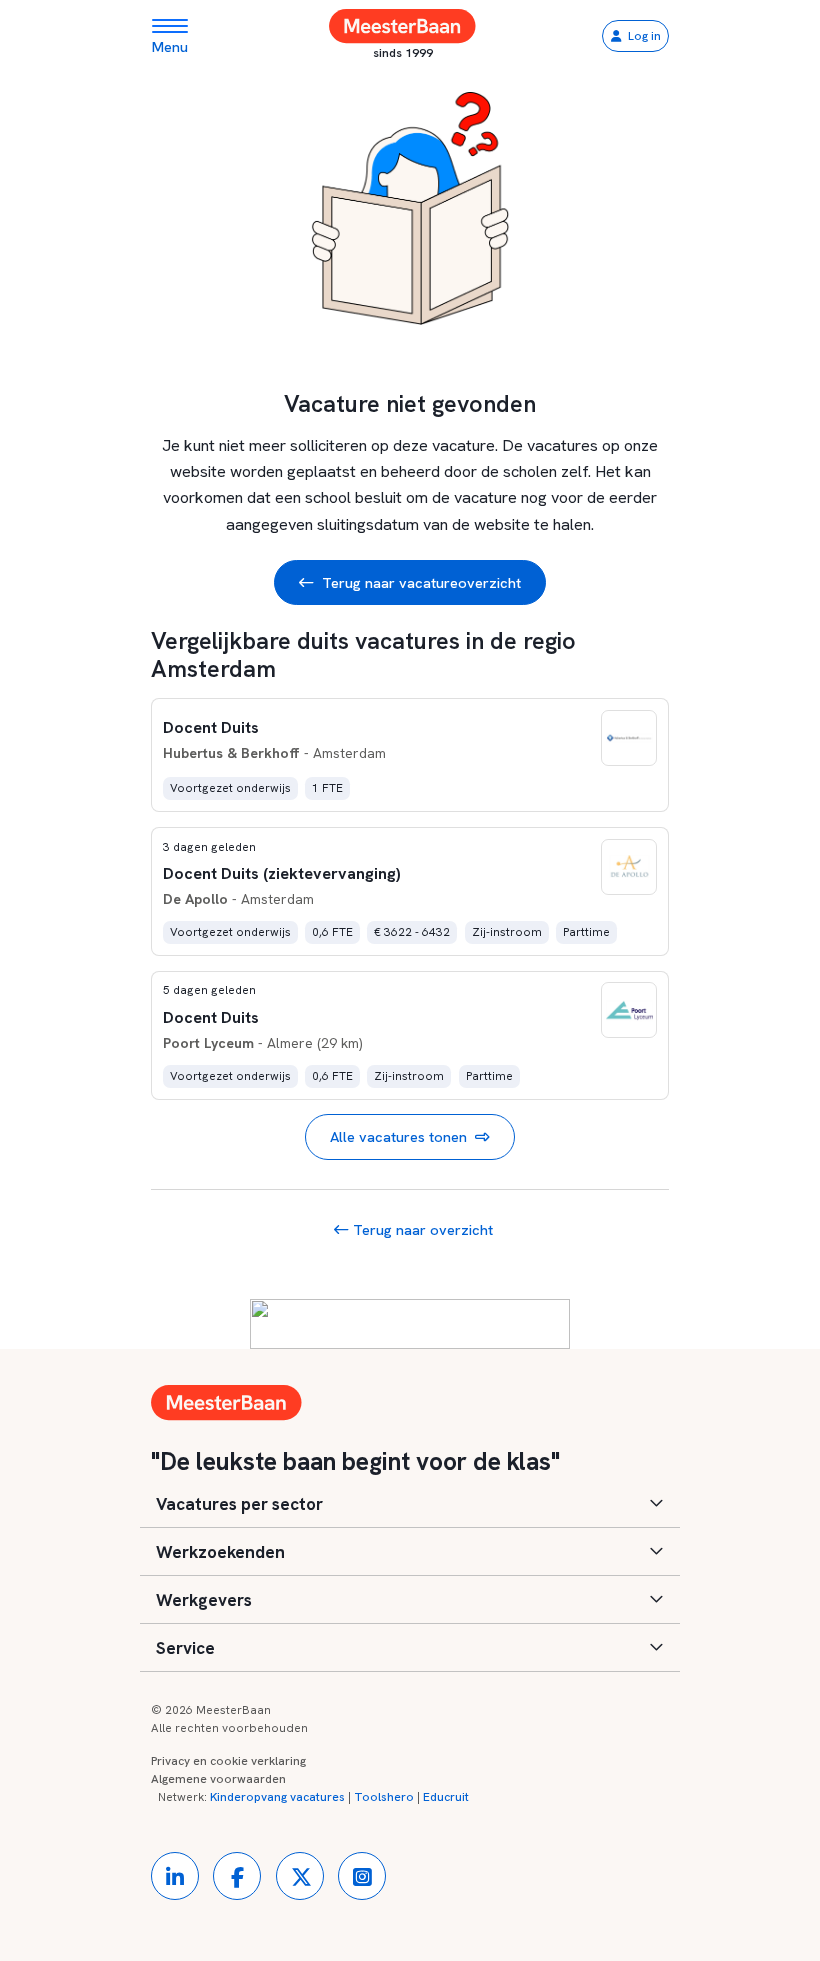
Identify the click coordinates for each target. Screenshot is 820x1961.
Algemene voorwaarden (218, 1779)
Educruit (446, 1797)
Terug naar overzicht (421, 1229)
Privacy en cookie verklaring (228, 1761)
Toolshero (384, 1797)
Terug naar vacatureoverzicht (421, 582)
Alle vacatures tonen (398, 1136)
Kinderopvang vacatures (277, 1797)
